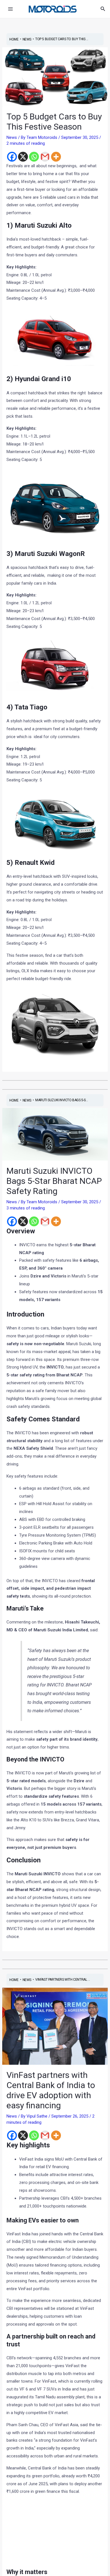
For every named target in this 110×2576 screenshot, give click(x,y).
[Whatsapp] (34, 157)
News (12, 137)
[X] (23, 157)
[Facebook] (12, 157)
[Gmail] (45, 157)
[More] (56, 157)
